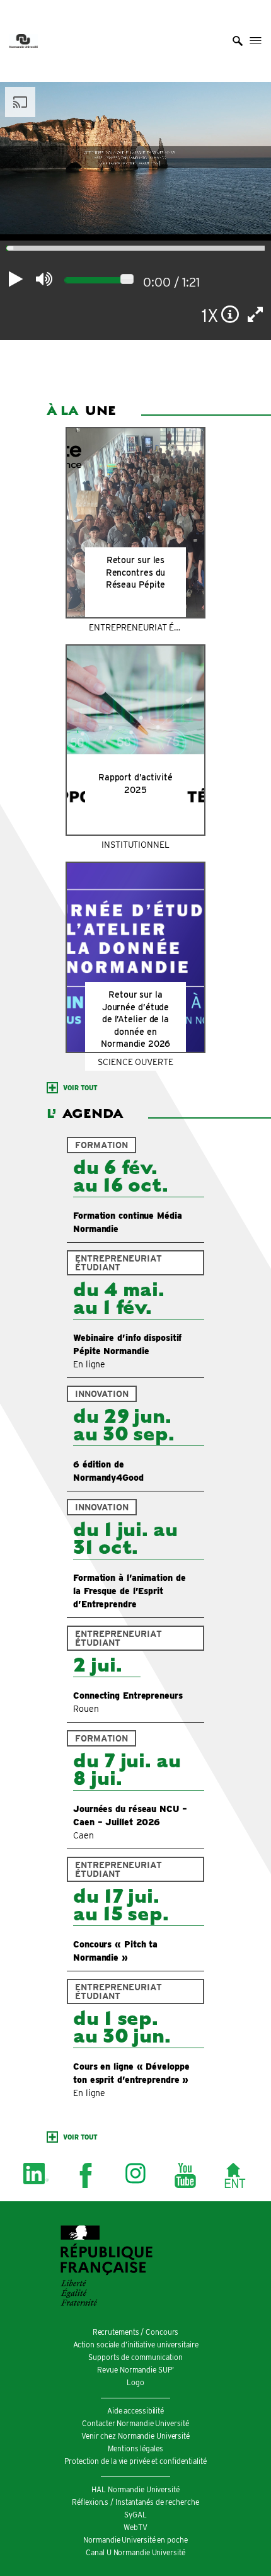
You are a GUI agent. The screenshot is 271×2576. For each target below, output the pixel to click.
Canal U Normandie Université (135, 2552)
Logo (135, 2382)
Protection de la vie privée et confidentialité (135, 2461)
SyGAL (135, 2515)
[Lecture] (16, 279)
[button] (238, 41)
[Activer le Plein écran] (256, 314)
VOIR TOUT (80, 1088)
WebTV (135, 2527)
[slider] (7, 249)
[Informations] (230, 314)
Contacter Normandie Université (135, 2423)
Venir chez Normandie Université (135, 2436)
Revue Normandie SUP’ (135, 2370)
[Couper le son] (44, 279)
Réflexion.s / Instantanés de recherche (135, 2502)
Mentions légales (135, 2448)
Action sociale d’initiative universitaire (136, 2345)
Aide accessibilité (135, 2411)
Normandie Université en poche (135, 2540)
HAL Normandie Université (135, 2489)
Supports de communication (135, 2357)
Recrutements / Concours (136, 2332)
